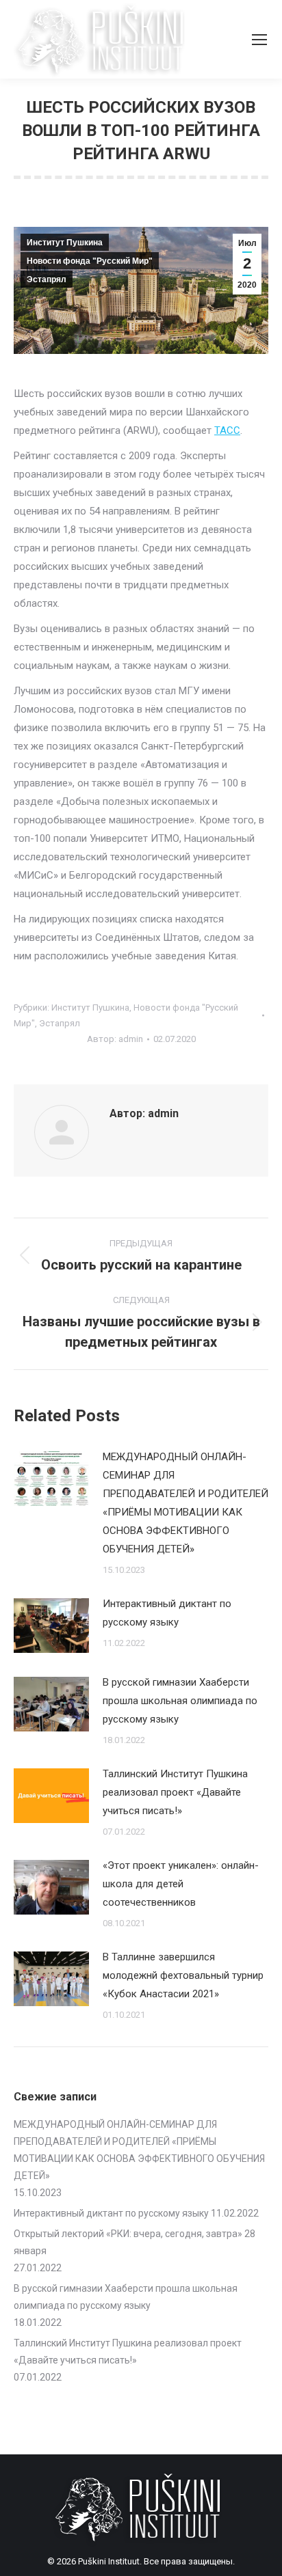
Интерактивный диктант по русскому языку (167, 1613)
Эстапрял (47, 279)
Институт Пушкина (65, 243)
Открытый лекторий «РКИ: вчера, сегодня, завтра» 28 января (134, 2242)
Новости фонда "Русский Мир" (90, 261)
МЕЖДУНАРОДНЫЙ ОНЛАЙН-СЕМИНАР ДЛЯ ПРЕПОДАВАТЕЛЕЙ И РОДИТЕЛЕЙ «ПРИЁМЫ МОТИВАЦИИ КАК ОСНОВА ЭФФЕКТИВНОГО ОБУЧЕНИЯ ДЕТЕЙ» (185, 1503)
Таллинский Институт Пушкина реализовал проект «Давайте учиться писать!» (175, 1792)
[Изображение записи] (51, 1479)
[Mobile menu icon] (259, 40)
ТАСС (227, 430)
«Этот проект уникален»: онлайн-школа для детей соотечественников (181, 1884)
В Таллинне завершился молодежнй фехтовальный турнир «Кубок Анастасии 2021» (183, 1975)
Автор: (115, 1039)
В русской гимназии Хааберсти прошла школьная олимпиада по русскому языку (180, 1701)
